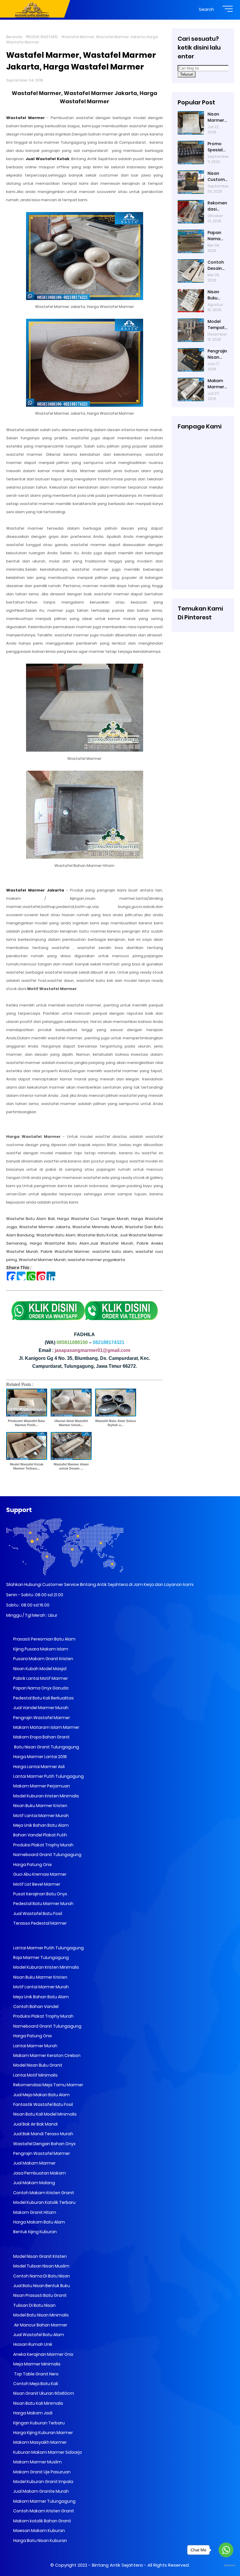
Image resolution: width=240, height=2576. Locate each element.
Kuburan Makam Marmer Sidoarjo (47, 2452)
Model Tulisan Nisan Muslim (41, 2266)
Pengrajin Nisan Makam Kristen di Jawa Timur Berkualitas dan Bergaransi (218, 354)
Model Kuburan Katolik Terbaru (44, 2202)
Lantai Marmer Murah (35, 2046)
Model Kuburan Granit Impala (43, 2482)
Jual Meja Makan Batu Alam (41, 2095)
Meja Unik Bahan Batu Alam (41, 1825)
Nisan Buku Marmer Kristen (40, 1806)
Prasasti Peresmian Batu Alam (44, 1639)
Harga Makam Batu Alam (39, 2222)
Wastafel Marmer (25, 118)
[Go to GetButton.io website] (226, 2566)
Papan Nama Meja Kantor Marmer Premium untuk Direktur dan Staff (218, 236)
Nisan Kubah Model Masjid (39, 1669)
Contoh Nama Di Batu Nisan (41, 2276)
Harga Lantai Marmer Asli (38, 1767)
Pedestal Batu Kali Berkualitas (43, 1698)
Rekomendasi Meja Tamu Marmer (48, 2085)
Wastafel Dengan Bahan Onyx (44, 2144)
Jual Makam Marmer (34, 2163)
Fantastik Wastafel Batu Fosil (43, 2104)
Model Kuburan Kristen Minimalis (46, 1796)
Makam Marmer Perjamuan (41, 1786)
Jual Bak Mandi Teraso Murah (43, 2134)
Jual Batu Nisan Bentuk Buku (41, 2286)
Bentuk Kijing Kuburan (35, 2232)
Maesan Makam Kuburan (39, 2531)
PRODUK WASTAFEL (42, 37)
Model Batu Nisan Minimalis (41, 2315)
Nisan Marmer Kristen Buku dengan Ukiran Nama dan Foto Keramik (217, 117)
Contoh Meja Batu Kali (35, 2384)
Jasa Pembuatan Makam (39, 2173)
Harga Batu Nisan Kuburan (40, 2541)
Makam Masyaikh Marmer (40, 2442)
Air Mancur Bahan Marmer (40, 2325)
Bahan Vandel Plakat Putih (40, 1835)
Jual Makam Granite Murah (41, 2491)
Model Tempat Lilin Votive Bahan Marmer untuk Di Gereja (216, 325)
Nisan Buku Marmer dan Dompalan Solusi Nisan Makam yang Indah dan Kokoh (217, 295)
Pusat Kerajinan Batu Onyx (40, 1894)
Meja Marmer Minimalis (36, 2364)
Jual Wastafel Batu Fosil (37, 1914)
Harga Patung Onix (32, 1865)
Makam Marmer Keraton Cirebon (46, 2055)
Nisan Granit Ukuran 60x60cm (43, 2393)
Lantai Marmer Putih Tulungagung (48, 1776)
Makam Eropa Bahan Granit (41, 1737)
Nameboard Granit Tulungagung (47, 1855)
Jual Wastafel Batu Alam (38, 2335)
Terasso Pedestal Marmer (40, 1923)
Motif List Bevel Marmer (36, 1884)
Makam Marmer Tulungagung (44, 2501)
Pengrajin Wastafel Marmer (41, 1718)
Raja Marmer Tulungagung (41, 1958)
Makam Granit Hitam (34, 2212)
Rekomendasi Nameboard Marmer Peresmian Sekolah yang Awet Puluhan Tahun (218, 206)
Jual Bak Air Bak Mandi (35, 2124)
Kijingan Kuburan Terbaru (38, 2423)
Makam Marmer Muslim (37, 2462)
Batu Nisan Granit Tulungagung (46, 1747)
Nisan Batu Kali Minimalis (38, 2403)
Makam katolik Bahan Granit (42, 2521)
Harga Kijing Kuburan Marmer (43, 2433)
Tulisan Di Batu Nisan (34, 2305)
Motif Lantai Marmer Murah (41, 1816)
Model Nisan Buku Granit (37, 2065)
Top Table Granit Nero (35, 2374)
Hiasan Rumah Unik (32, 2344)
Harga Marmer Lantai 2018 (40, 1757)
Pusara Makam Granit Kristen (43, 1659)
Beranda (14, 37)
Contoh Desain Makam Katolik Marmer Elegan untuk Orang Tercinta (217, 265)
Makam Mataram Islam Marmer (46, 1727)
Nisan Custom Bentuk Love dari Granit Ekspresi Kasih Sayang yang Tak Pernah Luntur (217, 177)
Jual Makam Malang (34, 2183)
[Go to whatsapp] (226, 2550)
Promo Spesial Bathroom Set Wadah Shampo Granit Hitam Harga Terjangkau (217, 147)
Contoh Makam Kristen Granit (43, 2193)
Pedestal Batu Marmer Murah (43, 1904)
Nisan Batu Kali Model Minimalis (44, 2114)
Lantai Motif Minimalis (35, 2075)
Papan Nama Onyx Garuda (41, 1688)
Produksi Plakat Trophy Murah (43, 1845)
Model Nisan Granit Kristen (40, 2256)
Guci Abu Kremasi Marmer (39, 1874)
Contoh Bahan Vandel (35, 2006)
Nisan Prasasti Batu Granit (40, 2295)
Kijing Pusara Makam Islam (40, 1649)
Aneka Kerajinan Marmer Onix (43, 2354)
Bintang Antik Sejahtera (117, 2565)
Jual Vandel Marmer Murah (40, 1708)
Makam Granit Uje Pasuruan (41, 2472)
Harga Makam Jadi (32, 2413)
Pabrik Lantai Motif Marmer (40, 1678)
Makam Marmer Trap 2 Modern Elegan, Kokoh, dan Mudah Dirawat (216, 384)
